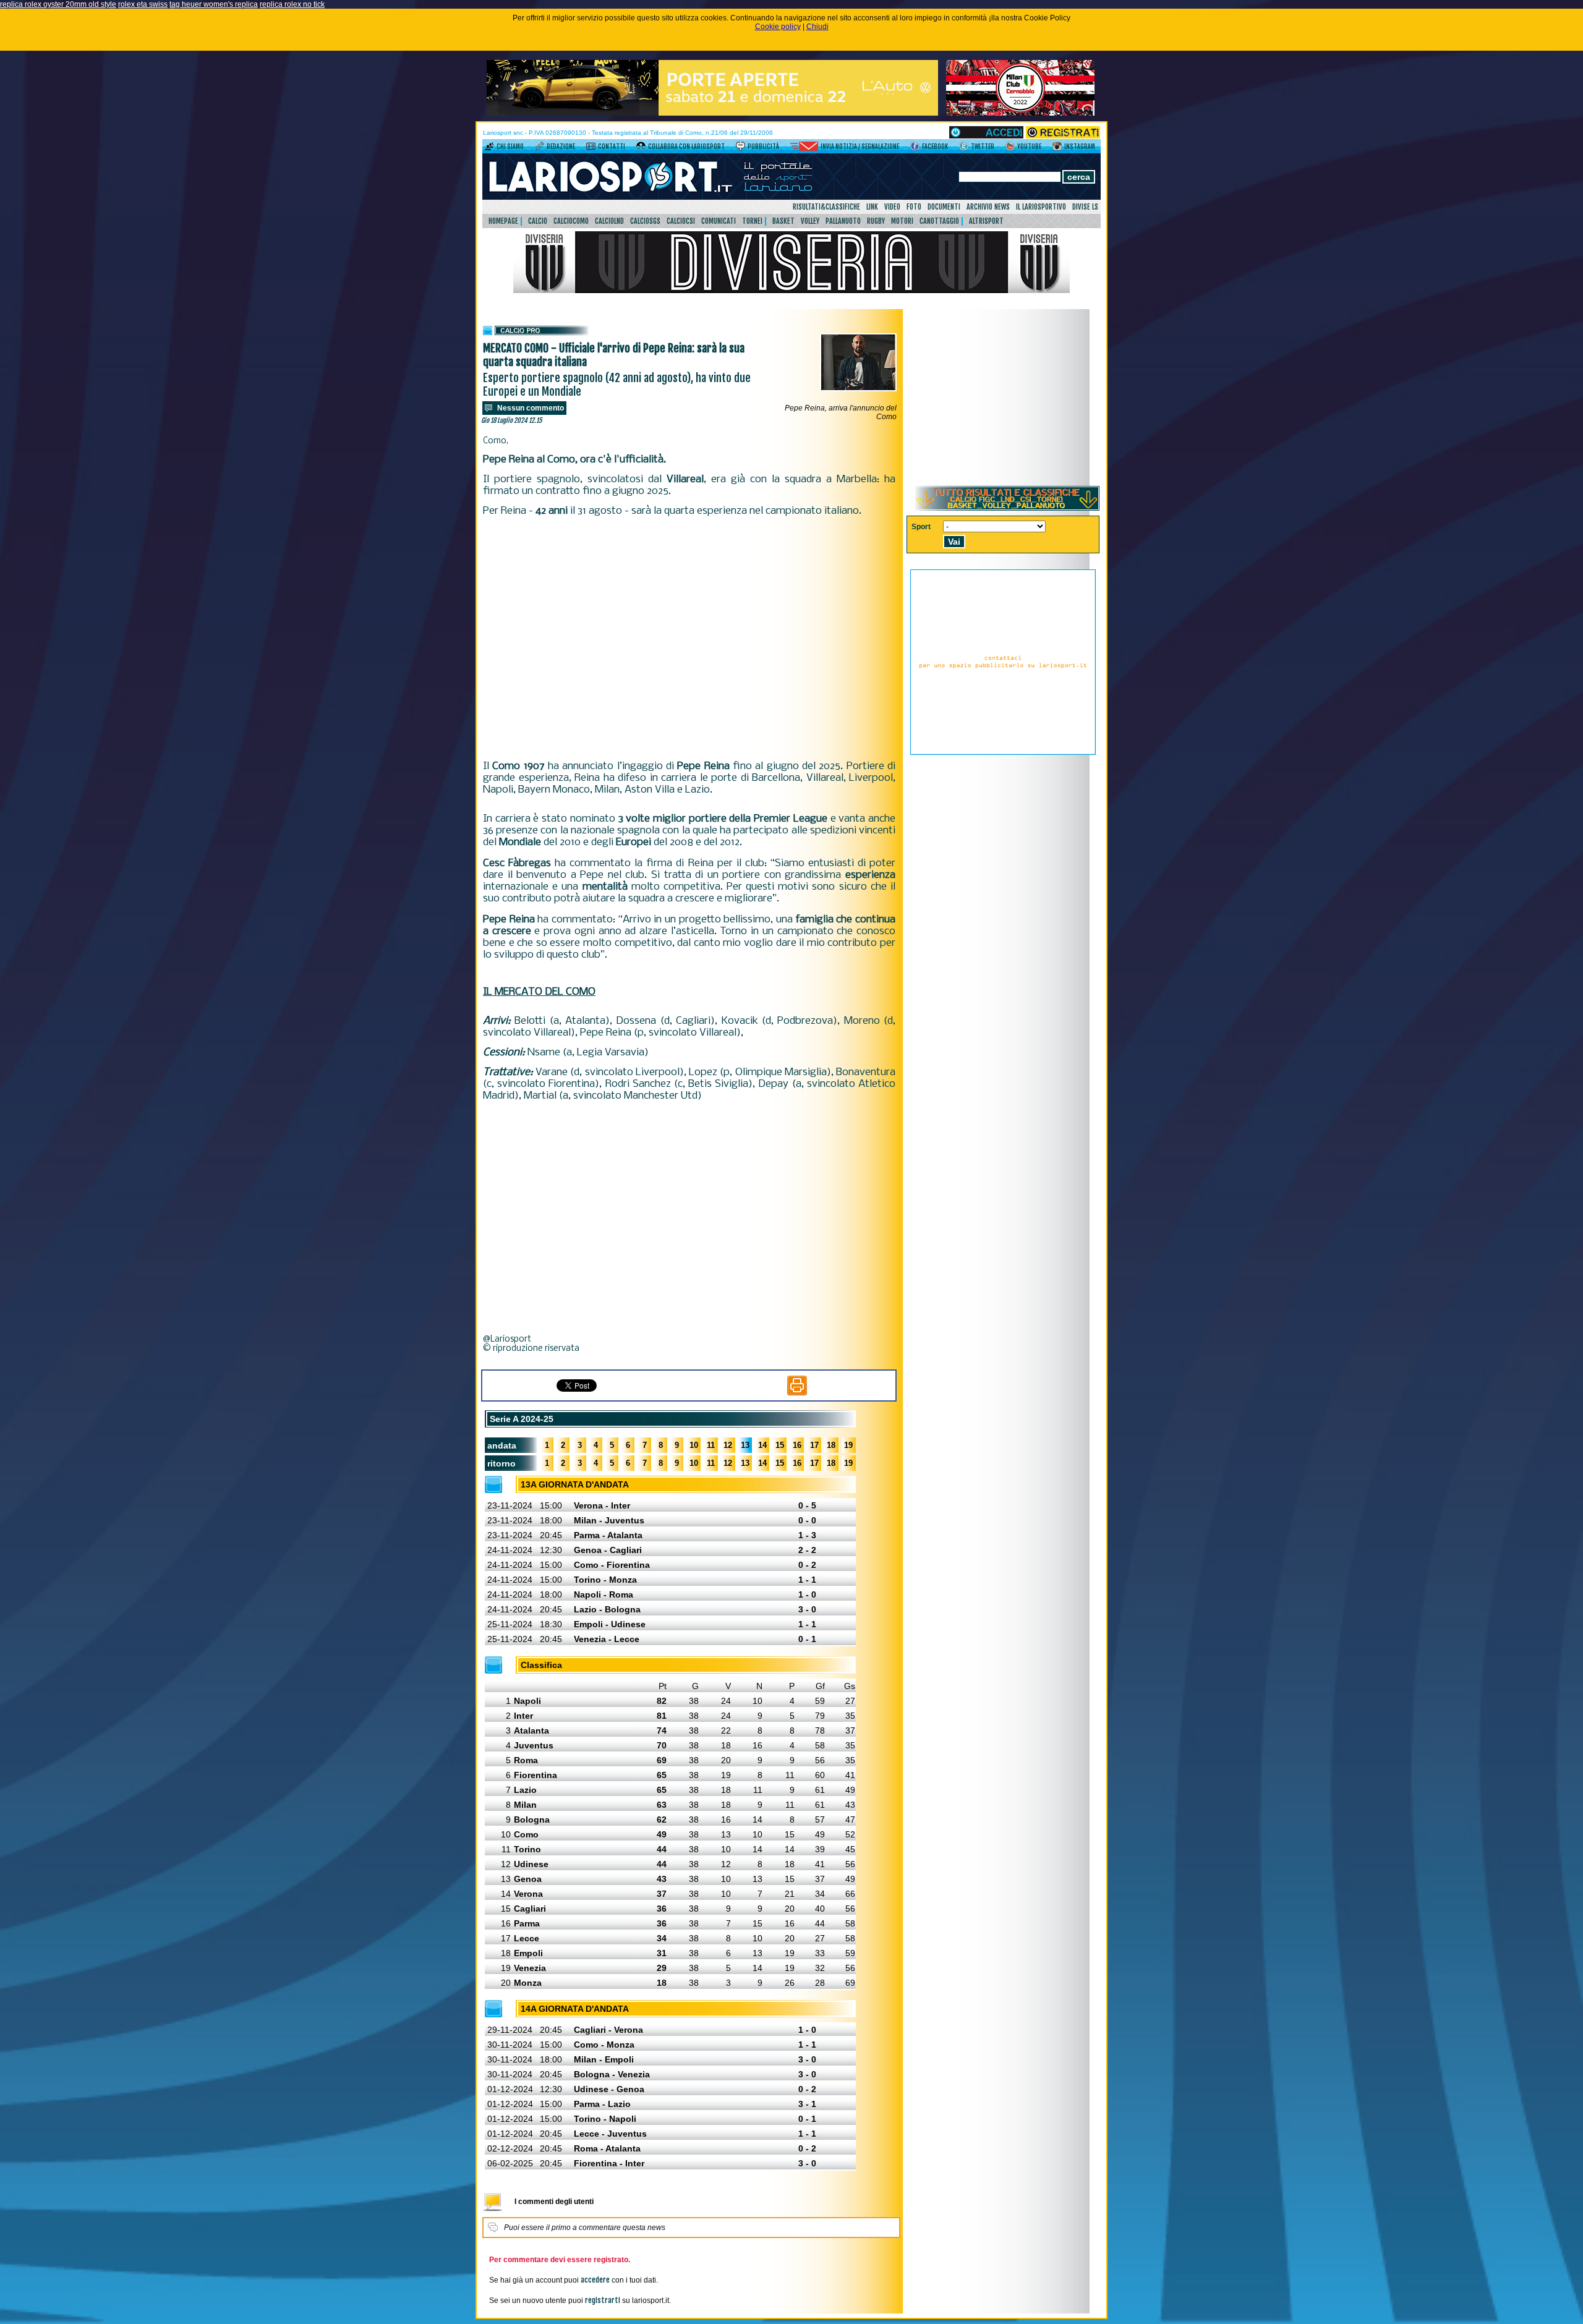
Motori (902, 221)
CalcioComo (571, 221)
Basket (783, 221)
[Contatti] (591, 148)
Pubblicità (763, 147)
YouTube (1029, 147)
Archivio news (988, 207)
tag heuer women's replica (214, 4)
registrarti (603, 2300)
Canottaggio (939, 221)
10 (694, 1445)
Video (892, 207)
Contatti (612, 147)
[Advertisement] (689, 629)
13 (745, 1445)
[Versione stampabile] (797, 1393)
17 (814, 1445)
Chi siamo (510, 147)
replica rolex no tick (292, 4)
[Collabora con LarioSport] (641, 148)
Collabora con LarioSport (686, 147)
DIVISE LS (1085, 207)
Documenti (944, 207)
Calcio (538, 221)
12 (728, 1445)
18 (831, 1445)
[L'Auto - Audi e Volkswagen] (712, 113)
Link (872, 207)
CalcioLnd (609, 221)
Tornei (752, 221)
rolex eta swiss (143, 4)
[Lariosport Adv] (1003, 752)
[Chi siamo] (489, 148)
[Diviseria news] (791, 291)
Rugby (876, 221)
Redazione (561, 147)
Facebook (935, 147)
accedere (595, 2280)
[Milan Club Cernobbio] (1020, 113)
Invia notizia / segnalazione (860, 147)
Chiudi (817, 27)
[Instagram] (1057, 148)
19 (848, 1445)
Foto (914, 207)
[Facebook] (915, 148)
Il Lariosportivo (1041, 207)
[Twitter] (964, 148)
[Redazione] (540, 148)
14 (762, 1445)
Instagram (1080, 147)
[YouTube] (1010, 148)
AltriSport (986, 221)
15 (780, 1445)
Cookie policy (778, 27)
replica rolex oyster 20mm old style (58, 4)
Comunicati (719, 221)
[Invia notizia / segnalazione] (804, 148)
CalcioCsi (681, 221)
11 (711, 1445)
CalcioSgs (645, 221)
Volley (810, 221)
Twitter (983, 147)
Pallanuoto (843, 221)
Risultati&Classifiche (826, 207)
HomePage (503, 221)
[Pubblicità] (740, 148)
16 (797, 1445)
